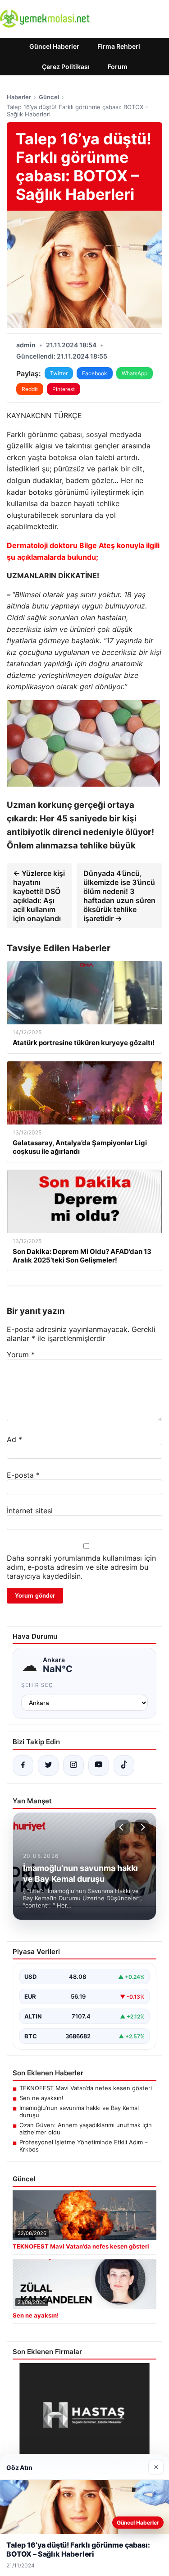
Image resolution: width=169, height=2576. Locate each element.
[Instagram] (73, 1765)
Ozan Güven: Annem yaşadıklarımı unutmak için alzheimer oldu (86, 2129)
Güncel (49, 97)
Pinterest (64, 389)
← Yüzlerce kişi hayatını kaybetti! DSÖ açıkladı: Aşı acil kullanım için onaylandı (39, 896)
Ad (14, 1439)
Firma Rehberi (119, 46)
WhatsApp (135, 373)
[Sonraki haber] (142, 1827)
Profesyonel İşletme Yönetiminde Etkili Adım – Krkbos (84, 2146)
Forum (118, 67)
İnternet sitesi (30, 1511)
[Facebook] (23, 1765)
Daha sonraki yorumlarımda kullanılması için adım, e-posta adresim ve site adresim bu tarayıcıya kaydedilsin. (81, 1567)
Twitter (59, 373)
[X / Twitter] (48, 1765)
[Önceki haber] (123, 1827)
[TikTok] (124, 1765)
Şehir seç (37, 1685)
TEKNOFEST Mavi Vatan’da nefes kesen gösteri (86, 2088)
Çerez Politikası (66, 67)
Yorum (21, 1355)
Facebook (95, 373)
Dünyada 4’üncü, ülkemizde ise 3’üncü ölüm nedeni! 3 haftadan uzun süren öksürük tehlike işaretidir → (119, 896)
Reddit (30, 389)
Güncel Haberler (54, 46)
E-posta (23, 1475)
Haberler (19, 97)
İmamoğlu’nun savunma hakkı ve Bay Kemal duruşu (79, 2111)
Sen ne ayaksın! (41, 2098)
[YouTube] (99, 1765)
